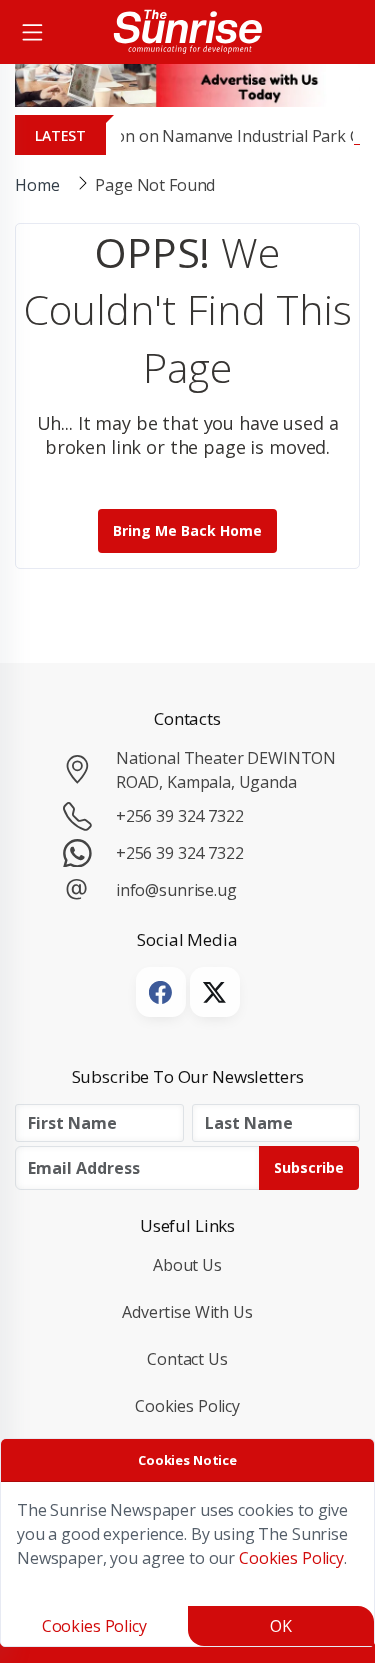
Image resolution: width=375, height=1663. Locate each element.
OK (281, 1626)
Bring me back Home (187, 530)
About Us (187, 1265)
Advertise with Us (187, 1312)
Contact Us (187, 1359)
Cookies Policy (187, 1406)
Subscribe (309, 1167)
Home (37, 185)
